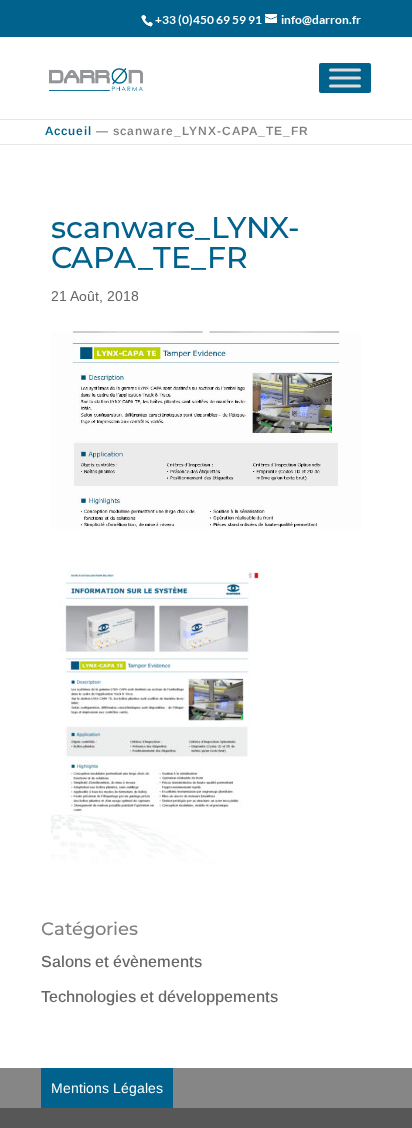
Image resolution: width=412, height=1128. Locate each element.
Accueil (68, 131)
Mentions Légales (107, 1088)
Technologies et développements (159, 996)
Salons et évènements (121, 961)
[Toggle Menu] (345, 77)
